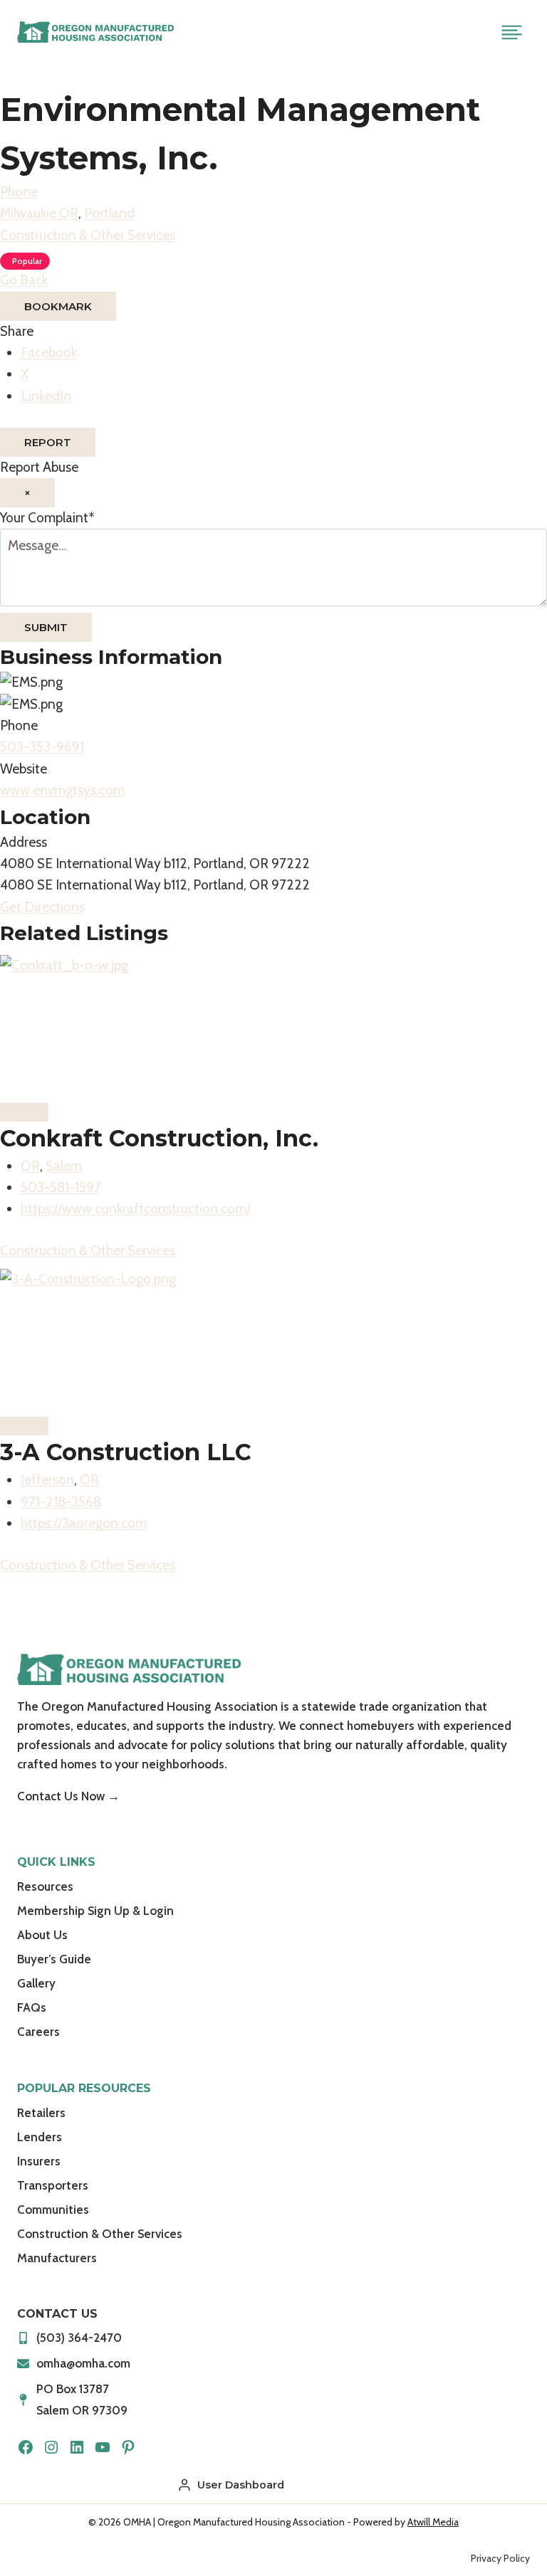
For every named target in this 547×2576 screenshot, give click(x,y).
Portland (109, 213)
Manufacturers (57, 2258)
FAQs (32, 2007)
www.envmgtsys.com (62, 790)
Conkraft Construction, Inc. (159, 1138)
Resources (45, 1886)
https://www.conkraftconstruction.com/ (136, 1209)
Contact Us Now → (68, 1796)
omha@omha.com (83, 2363)
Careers (38, 2032)
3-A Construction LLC (126, 1452)
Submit (46, 627)
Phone (19, 192)
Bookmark (58, 306)
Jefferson (47, 1480)
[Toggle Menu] (512, 32)
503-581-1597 (61, 1187)
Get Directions (42, 907)
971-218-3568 (61, 1502)
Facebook (49, 353)
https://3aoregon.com (84, 1523)
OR (30, 1166)
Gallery (36, 1983)
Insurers (39, 2161)
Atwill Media (433, 2522)
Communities (53, 2210)
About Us (42, 1935)
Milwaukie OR (39, 213)
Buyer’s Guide (54, 1959)
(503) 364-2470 (79, 2338)
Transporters (53, 2185)
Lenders (40, 2137)
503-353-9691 (42, 747)
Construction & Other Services (88, 235)
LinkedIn (46, 396)
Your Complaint (47, 518)
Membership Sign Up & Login (95, 1911)
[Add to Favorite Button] (24, 1112)
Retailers (41, 2113)
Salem (64, 1166)
